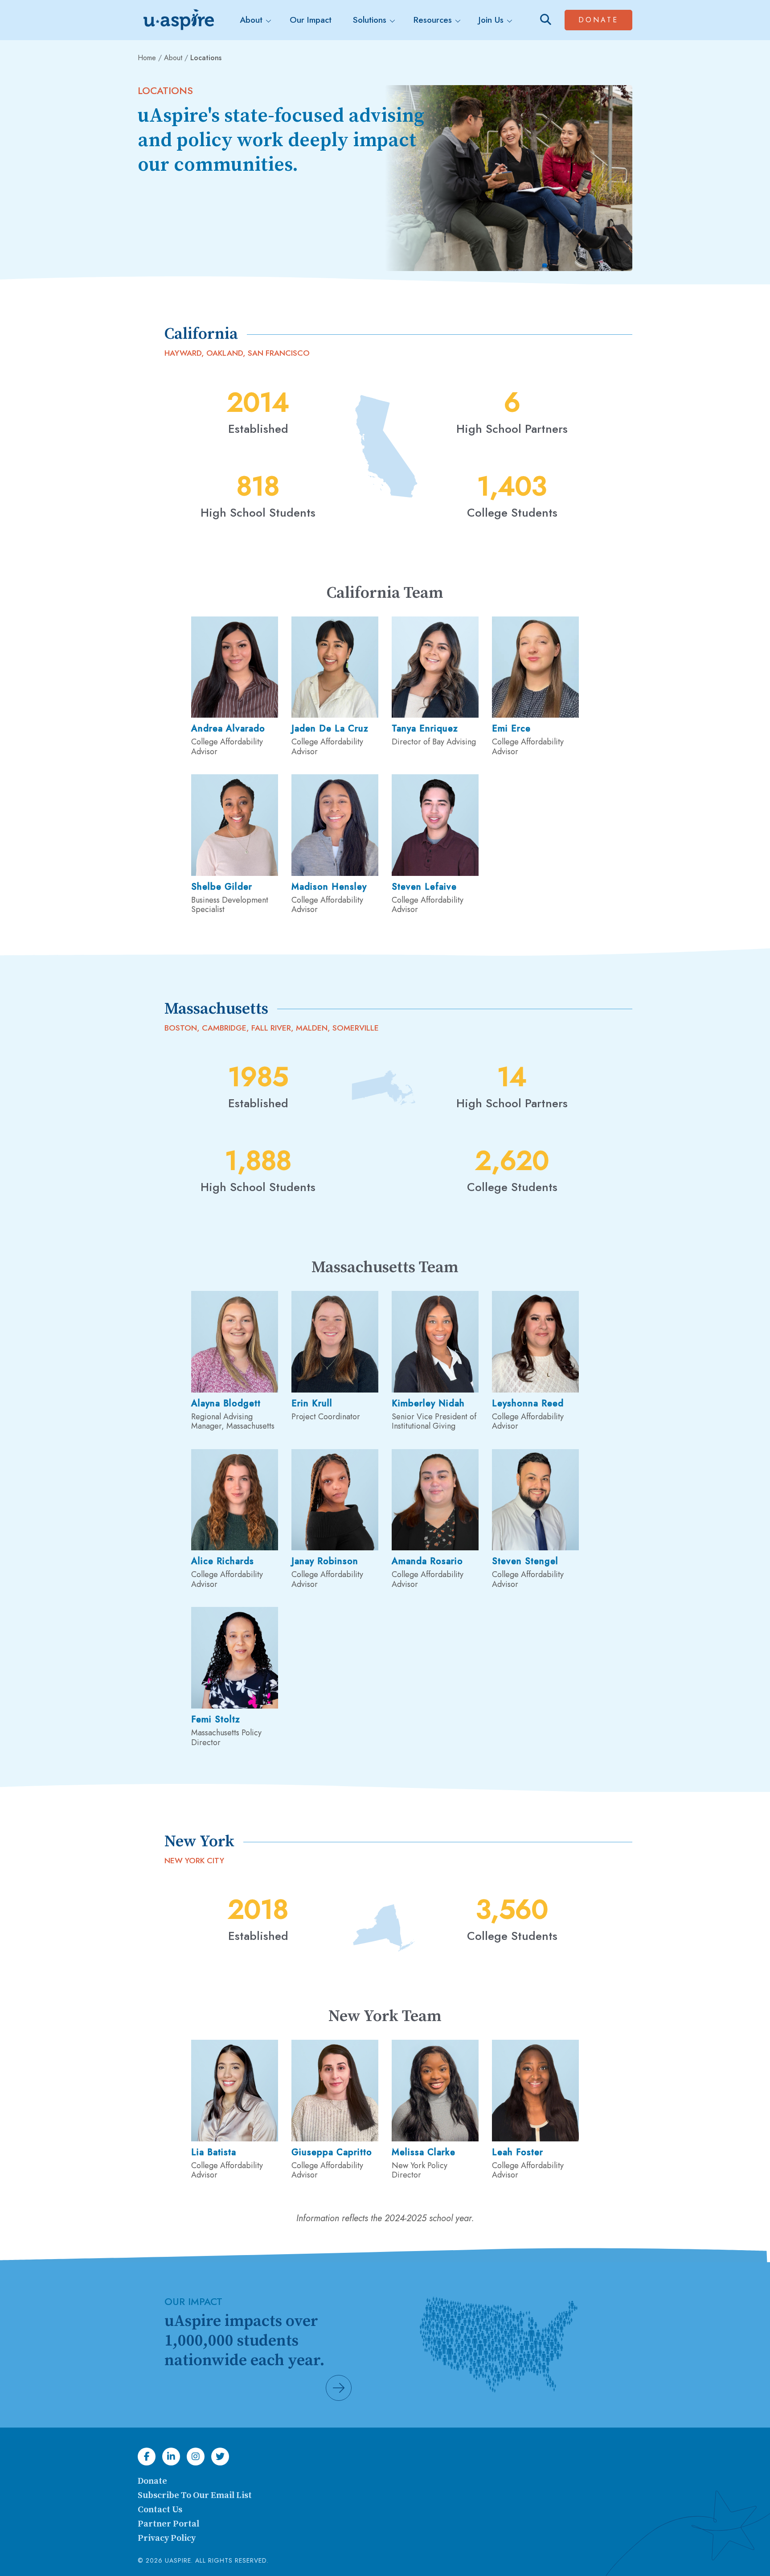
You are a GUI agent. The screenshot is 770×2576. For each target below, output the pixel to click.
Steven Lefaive (424, 887)
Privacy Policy (167, 2538)
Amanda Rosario (427, 1561)
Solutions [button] (370, 20)
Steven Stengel (525, 1561)
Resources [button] (433, 20)
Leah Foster (518, 2152)
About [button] (251, 20)
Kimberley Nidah (428, 1403)
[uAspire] (178, 20)
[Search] (546, 20)
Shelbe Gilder (222, 887)
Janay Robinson (325, 1561)
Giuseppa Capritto (332, 2152)
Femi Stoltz (216, 1719)
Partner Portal (168, 2524)
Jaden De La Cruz (330, 729)
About (173, 58)
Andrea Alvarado (228, 729)
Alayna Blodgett (226, 1403)
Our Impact (311, 20)
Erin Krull (312, 1403)
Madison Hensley (329, 887)
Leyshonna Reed (528, 1403)
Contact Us (160, 2510)
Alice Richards (223, 1561)
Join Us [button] (491, 20)
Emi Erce (511, 729)
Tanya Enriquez (425, 729)
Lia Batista (214, 2152)
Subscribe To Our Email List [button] (195, 2496)
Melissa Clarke (424, 2152)
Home (147, 58)
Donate (605, 20)
